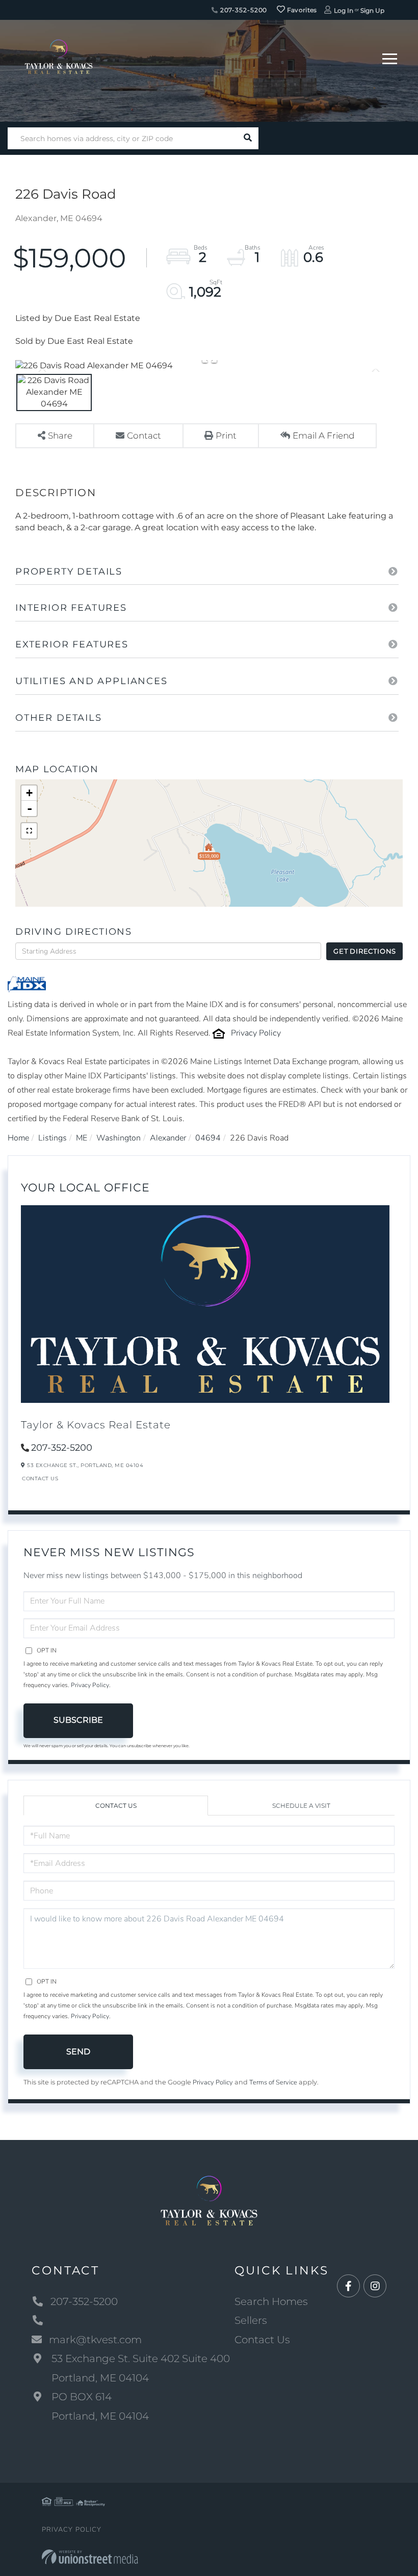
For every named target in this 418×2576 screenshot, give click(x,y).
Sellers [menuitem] (251, 2320)
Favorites (301, 10)
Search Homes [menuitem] (271, 2301)
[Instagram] (375, 2286)
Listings (53, 1138)
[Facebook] (348, 2286)
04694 (208, 1138)
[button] (247, 138)
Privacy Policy (256, 1033)
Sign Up (372, 10)
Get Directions (365, 951)
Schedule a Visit (301, 1806)
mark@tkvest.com (95, 2340)
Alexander (168, 1138)
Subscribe (78, 1720)
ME (82, 1138)
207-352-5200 (243, 10)
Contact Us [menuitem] (262, 2340)
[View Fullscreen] (29, 831)
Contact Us (40, 1479)
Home (18, 1138)
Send (78, 2052)
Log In (344, 10)
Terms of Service (273, 2082)
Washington (119, 1138)
